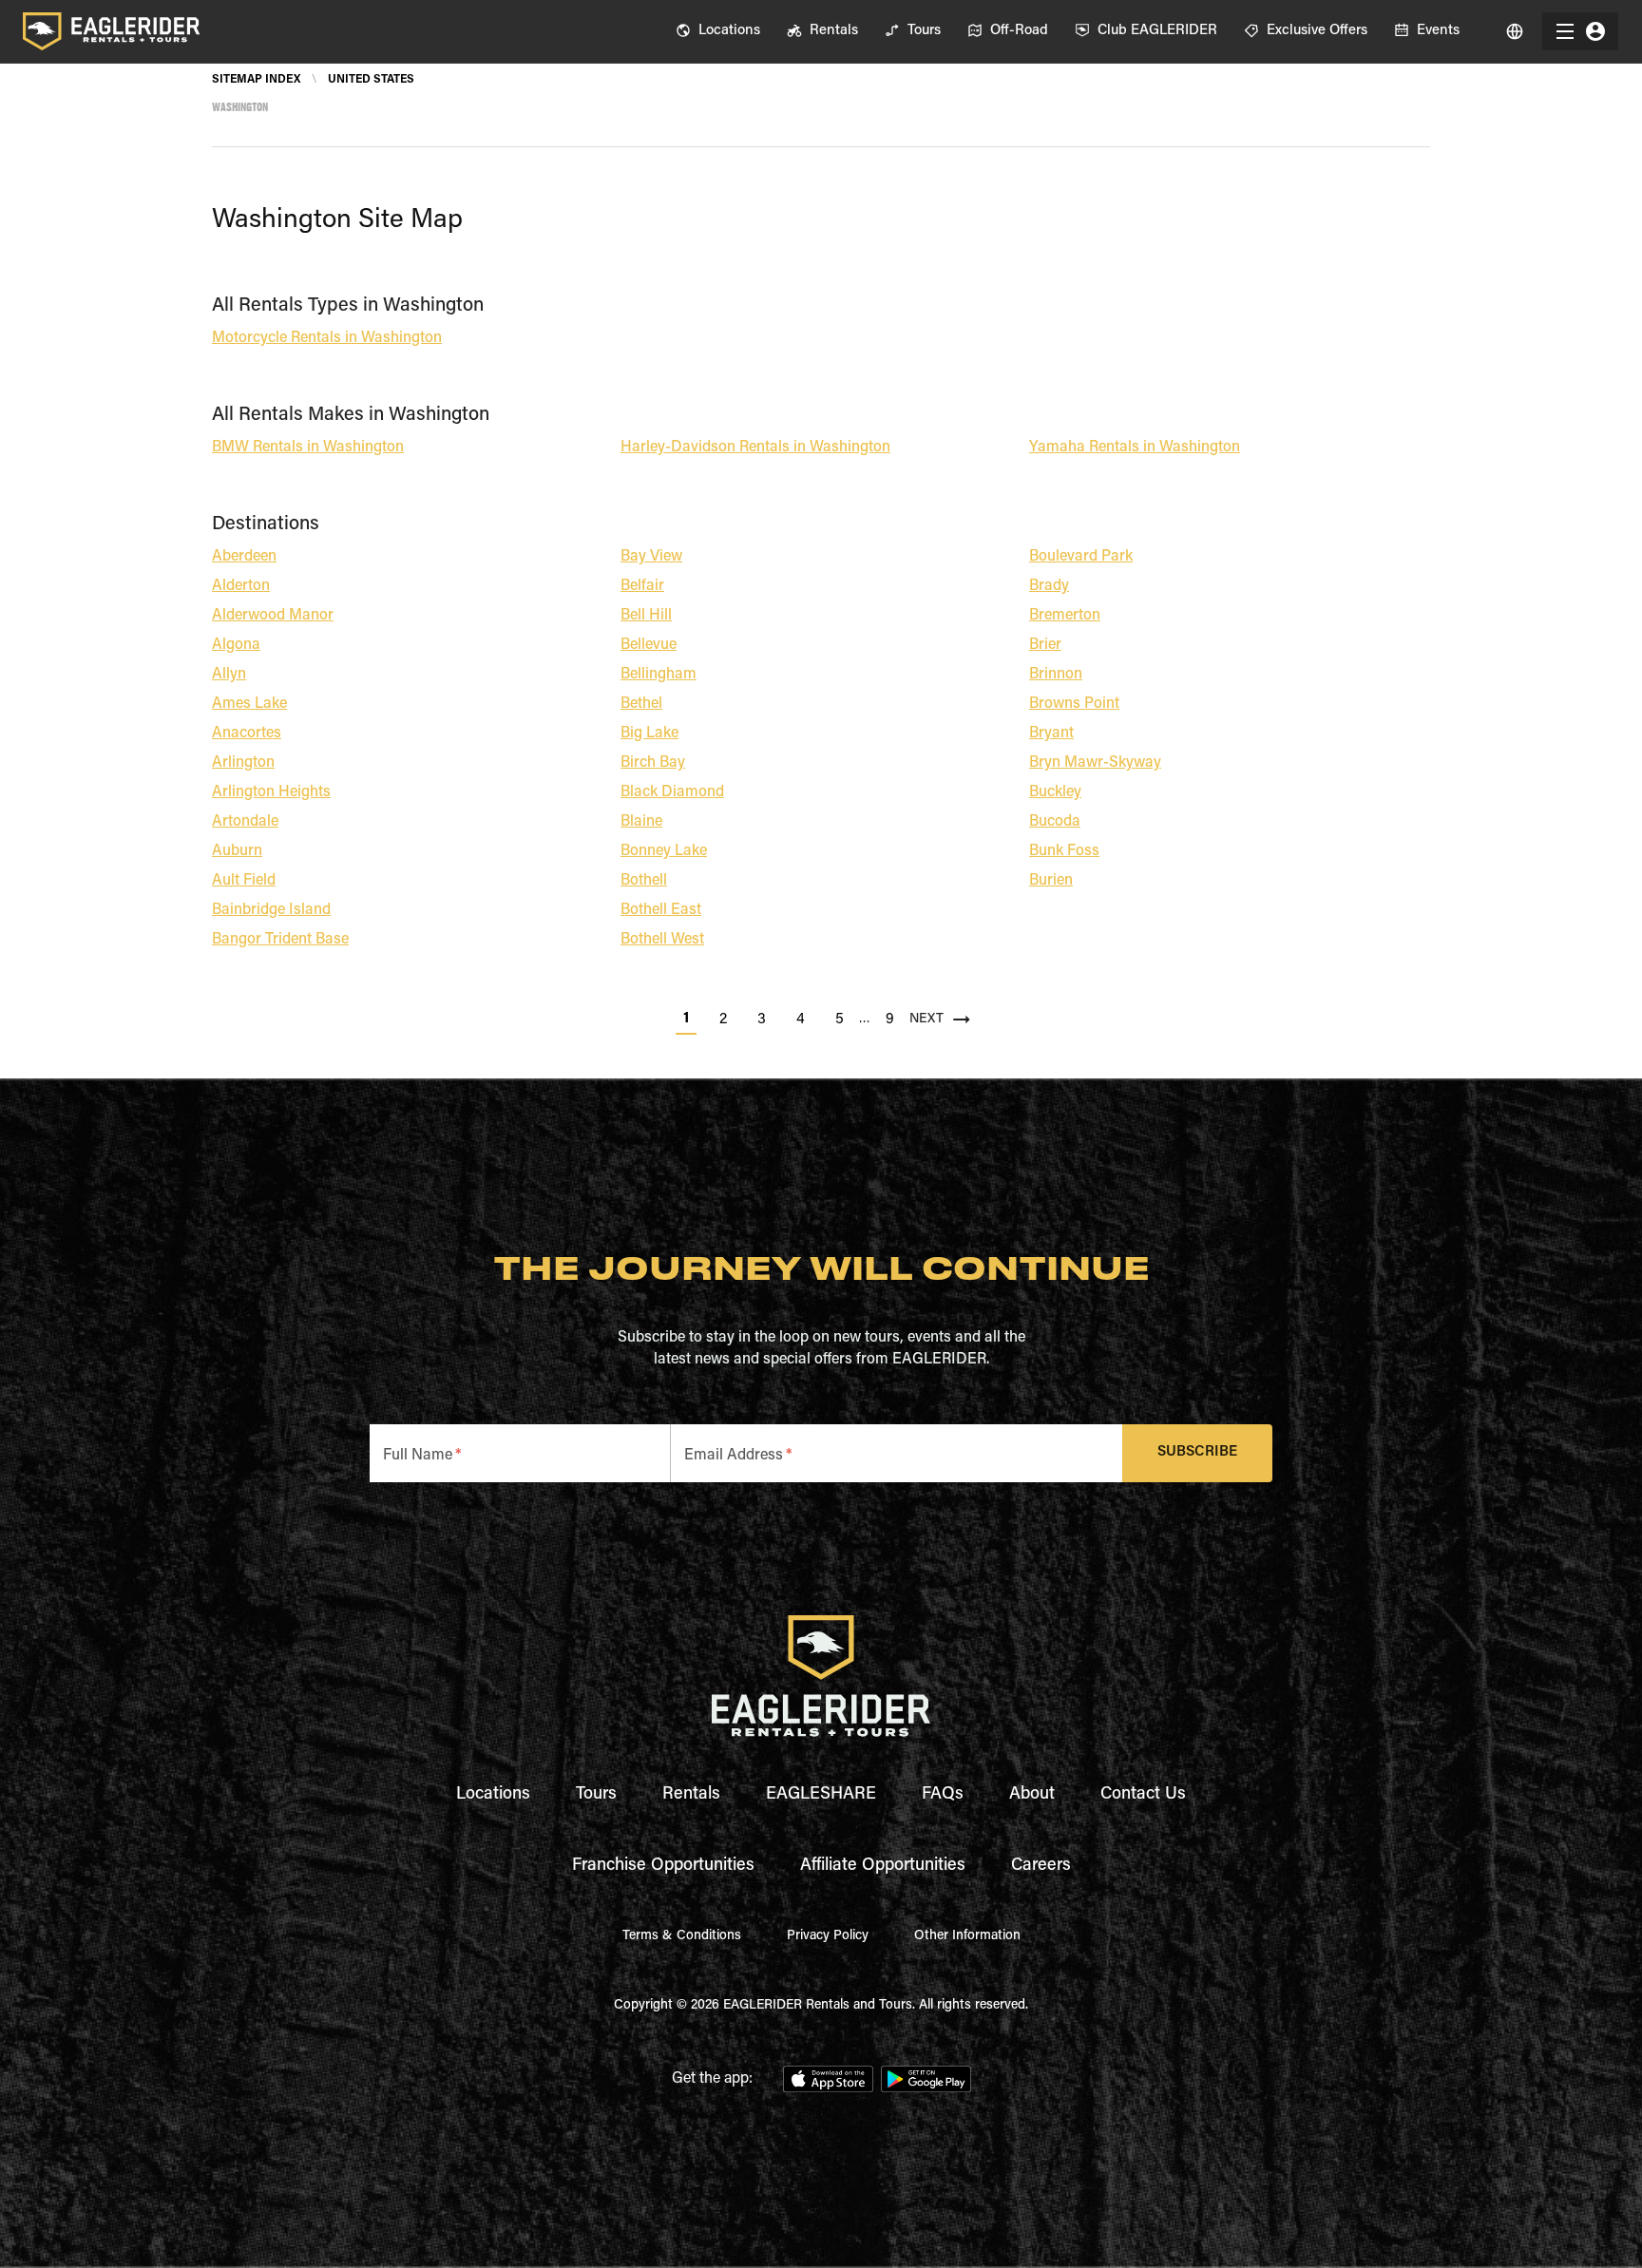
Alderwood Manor (273, 616)
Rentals (691, 1795)
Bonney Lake (664, 851)
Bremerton (1065, 616)
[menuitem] (718, 31)
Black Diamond (672, 792)
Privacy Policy (828, 1936)
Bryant (1051, 734)
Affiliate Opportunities (883, 1866)
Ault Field (244, 881)
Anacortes (247, 734)
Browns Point (1074, 704)
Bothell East (661, 910)
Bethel (641, 704)
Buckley (1055, 792)
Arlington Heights (271, 792)
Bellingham (659, 675)
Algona (236, 645)
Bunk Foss (1064, 851)
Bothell (644, 881)
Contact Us (1143, 1795)
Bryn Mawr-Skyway (1095, 763)
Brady (1049, 586)
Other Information (967, 1936)
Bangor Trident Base (280, 940)
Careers (1041, 1866)
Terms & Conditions (682, 1936)
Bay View (651, 557)
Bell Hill (646, 616)
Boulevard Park (1081, 557)
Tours (596, 1795)
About (1032, 1795)
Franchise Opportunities (663, 1866)
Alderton (241, 586)
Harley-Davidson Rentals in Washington (755, 448)
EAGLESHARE (821, 1795)
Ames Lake (249, 704)
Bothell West (662, 940)
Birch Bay (653, 763)
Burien (1051, 881)
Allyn (229, 675)
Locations (493, 1795)
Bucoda (1055, 822)
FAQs (943, 1795)
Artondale (245, 822)
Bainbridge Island (271, 910)
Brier (1045, 645)
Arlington (243, 763)
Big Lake (649, 734)
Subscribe (1197, 1452)
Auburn (237, 851)
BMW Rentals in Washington (308, 448)
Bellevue (649, 645)
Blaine (641, 822)
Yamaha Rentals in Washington (1135, 448)
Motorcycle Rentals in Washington (327, 338)
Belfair (642, 586)
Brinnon (1056, 675)
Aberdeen (244, 557)
